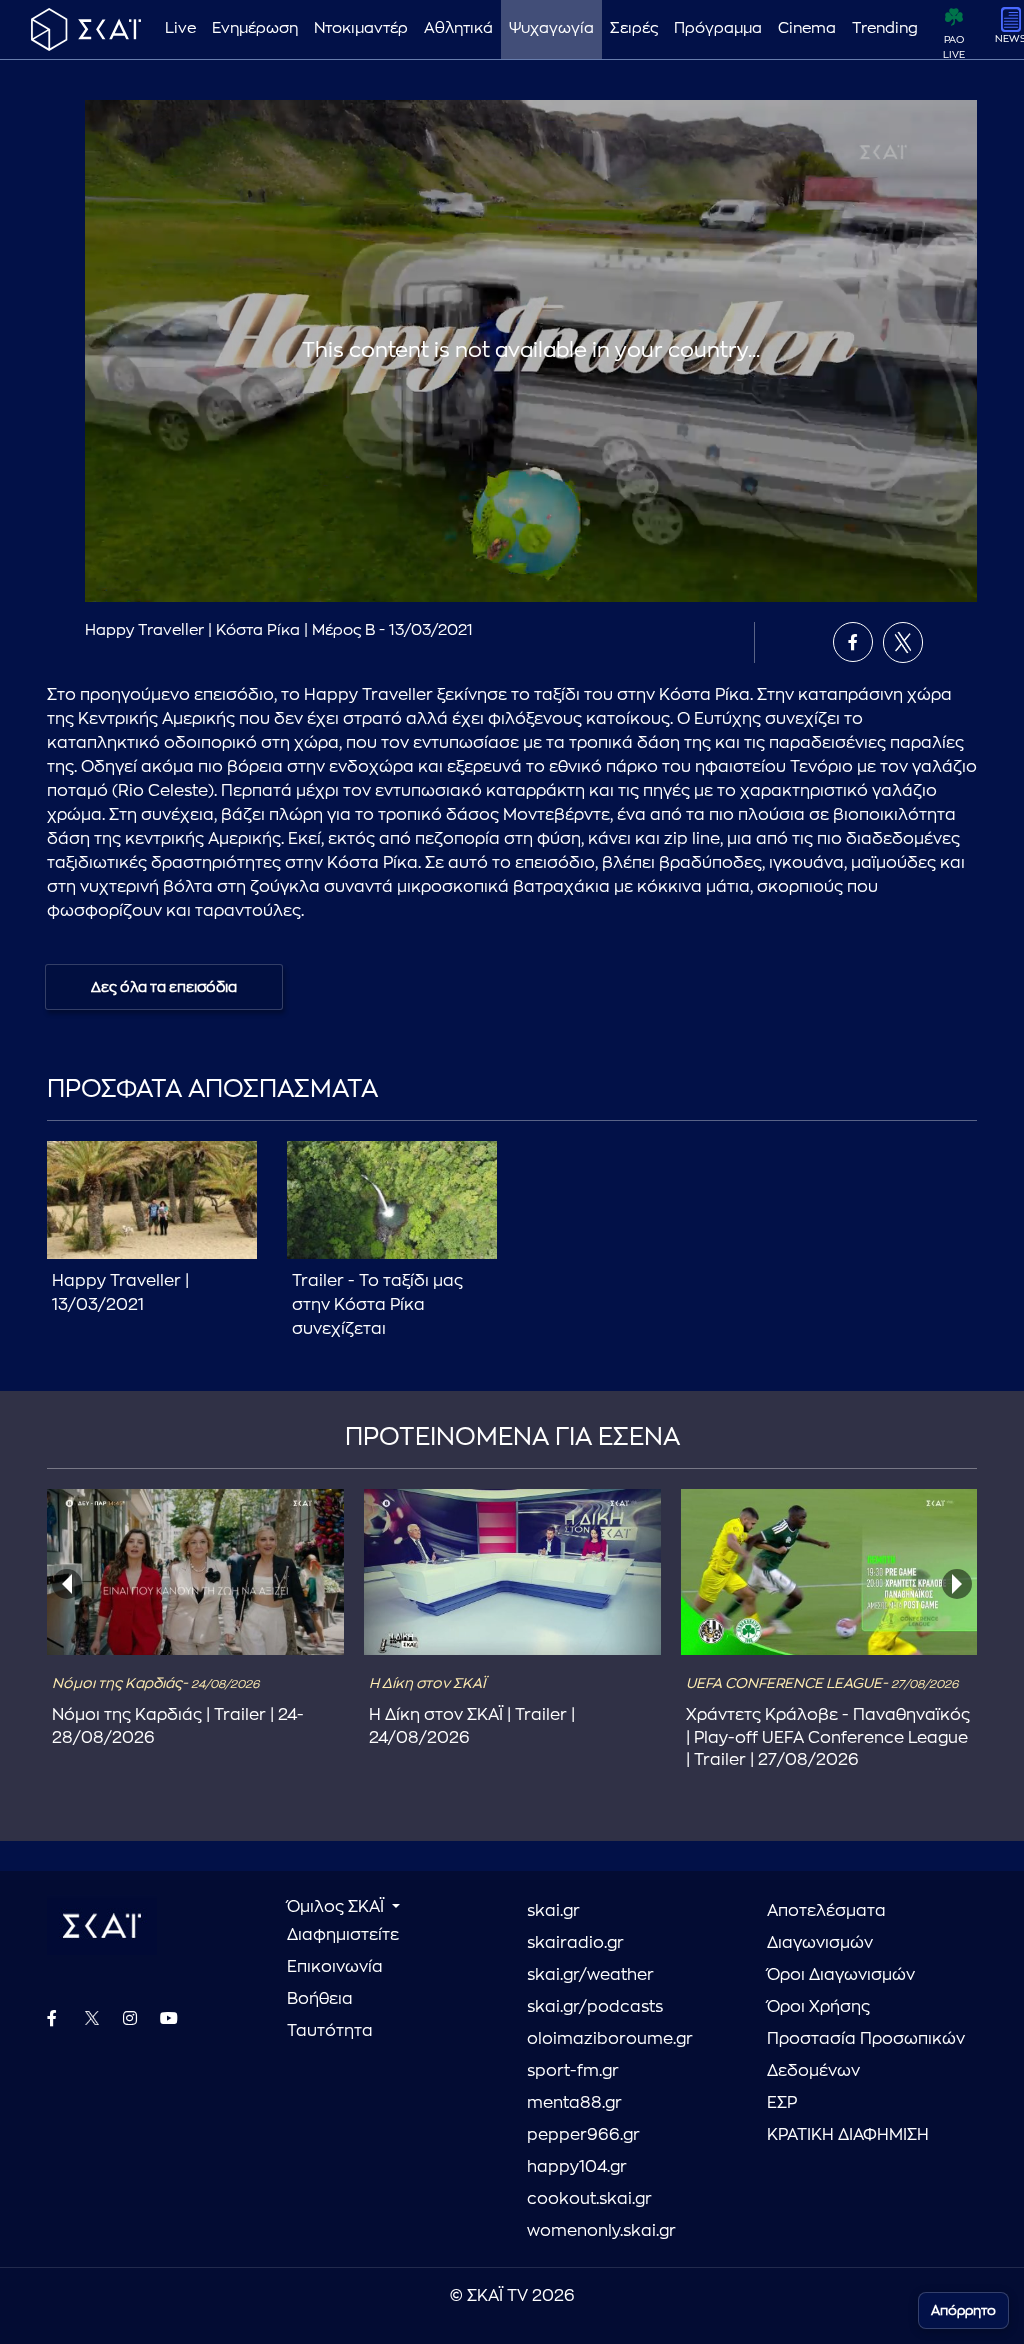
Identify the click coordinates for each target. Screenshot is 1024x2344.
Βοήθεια (320, 1999)
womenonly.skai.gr (601, 2231)
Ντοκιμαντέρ (361, 28)
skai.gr (553, 1911)
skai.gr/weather (590, 1975)
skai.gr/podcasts (595, 2007)
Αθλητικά (458, 28)
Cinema (807, 28)
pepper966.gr (583, 2135)
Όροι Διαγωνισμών (841, 1975)
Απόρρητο (963, 2310)
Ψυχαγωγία (551, 28)
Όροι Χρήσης (818, 2007)
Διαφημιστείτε (343, 1935)
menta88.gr (574, 2103)
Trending (885, 28)
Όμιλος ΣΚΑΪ (337, 1907)
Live (180, 28)
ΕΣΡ (782, 2103)
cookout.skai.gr (589, 2199)
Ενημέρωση (255, 28)
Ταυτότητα (330, 2031)
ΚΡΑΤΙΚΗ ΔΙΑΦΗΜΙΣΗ (848, 2135)
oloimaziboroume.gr (610, 2039)
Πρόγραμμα (718, 28)
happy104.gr (577, 2167)
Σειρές (634, 28)
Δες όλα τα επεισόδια (164, 987)
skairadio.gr (575, 1943)
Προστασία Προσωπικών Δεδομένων (866, 2055)
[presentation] (67, 1584)
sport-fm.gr (573, 2071)
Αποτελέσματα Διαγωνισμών (826, 1927)
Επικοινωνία (335, 1967)
